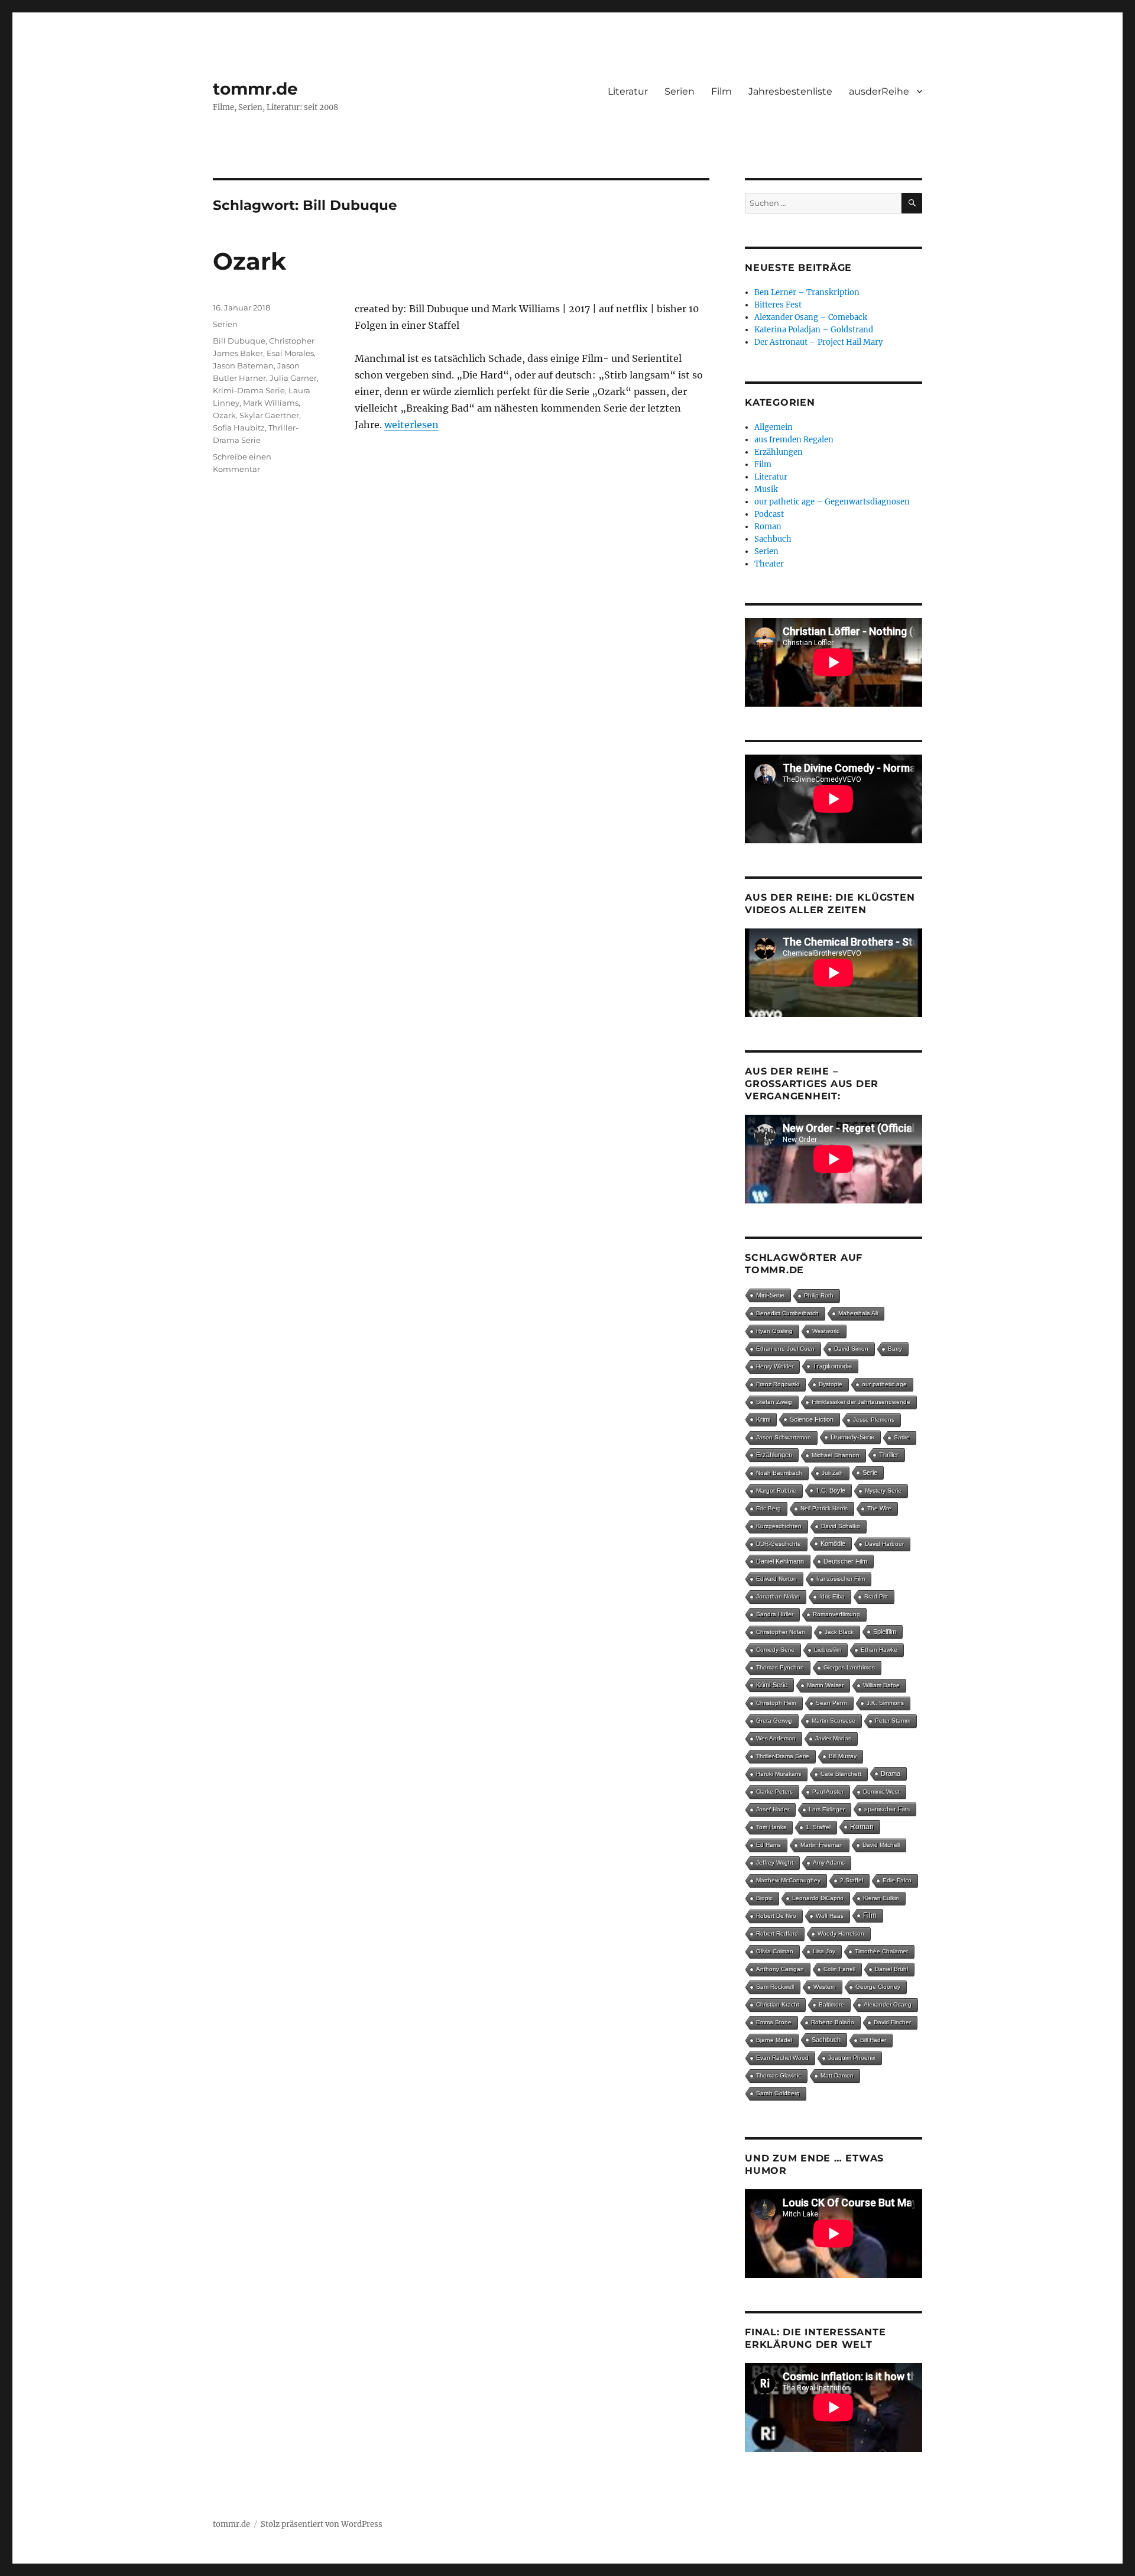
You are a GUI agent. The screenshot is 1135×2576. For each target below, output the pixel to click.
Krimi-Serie (772, 1685)
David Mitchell (881, 1845)
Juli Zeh (832, 1473)
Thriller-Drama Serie (783, 1756)
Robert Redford (777, 1933)
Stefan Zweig (774, 1402)
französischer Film (841, 1579)
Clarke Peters (774, 1792)
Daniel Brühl (891, 1969)
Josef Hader (773, 1809)
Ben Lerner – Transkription (807, 292)
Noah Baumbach (779, 1473)
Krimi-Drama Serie (249, 390)
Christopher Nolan (781, 1632)
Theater (769, 564)
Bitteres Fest (778, 305)
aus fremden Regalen (794, 440)
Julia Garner (293, 378)
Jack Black (839, 1632)
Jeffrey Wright (775, 1863)
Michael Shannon (836, 1455)
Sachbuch (773, 539)
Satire (902, 1437)
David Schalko (841, 1526)
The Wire (879, 1508)
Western (825, 1987)
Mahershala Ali (858, 1313)
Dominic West (881, 1792)
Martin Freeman (822, 1845)
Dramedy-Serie (852, 1437)
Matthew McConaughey (788, 1880)
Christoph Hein (776, 1703)
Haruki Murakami (779, 1774)
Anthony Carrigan (780, 1969)
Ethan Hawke (879, 1650)
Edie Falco (897, 1880)
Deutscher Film (845, 1561)
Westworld (826, 1331)
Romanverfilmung (836, 1614)
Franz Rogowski (778, 1384)
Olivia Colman (775, 1951)
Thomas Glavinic (779, 2075)
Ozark (249, 261)
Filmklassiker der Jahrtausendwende (861, 1402)
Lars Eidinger (827, 1809)
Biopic (764, 1898)
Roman (768, 527)
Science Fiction (812, 1419)
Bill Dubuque (239, 341)
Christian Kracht (778, 2004)
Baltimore (831, 2004)
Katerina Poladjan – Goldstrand (814, 330)
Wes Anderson (776, 1738)
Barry (895, 1349)
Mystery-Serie (883, 1491)
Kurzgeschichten (779, 1526)
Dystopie (831, 1384)
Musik (766, 489)
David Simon (851, 1349)
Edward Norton (776, 1579)
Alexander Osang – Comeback (811, 317)
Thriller (889, 1455)
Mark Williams (271, 403)
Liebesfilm (828, 1650)
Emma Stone (774, 2022)
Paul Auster (828, 1792)
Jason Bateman (243, 365)
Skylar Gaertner (269, 415)
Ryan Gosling (774, 1331)
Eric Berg (768, 1508)
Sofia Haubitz (239, 428)
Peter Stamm (893, 1721)
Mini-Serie (770, 1295)
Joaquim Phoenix (852, 2058)
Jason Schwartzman (784, 1437)
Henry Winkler (775, 1366)
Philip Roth (819, 1295)
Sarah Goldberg (778, 2093)
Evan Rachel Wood (782, 2058)
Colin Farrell (839, 1969)
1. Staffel (818, 1827)
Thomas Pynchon (780, 1667)
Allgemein (774, 427)
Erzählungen (779, 452)
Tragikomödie (832, 1366)
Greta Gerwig (774, 1721)
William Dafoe (881, 1685)
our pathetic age (884, 1384)
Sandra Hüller (775, 1614)
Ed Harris (768, 1845)
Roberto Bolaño (833, 2022)
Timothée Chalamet (881, 1951)
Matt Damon (837, 2075)
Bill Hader (873, 2040)
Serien (680, 91)
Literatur (628, 91)
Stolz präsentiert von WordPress (322, 2524)
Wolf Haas (830, 1916)
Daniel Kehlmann (780, 1561)
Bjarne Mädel (774, 2040)
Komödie (833, 1543)
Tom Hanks (771, 1827)
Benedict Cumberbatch (787, 1313)
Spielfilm (885, 1632)
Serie (870, 1473)
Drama (891, 1774)
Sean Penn (831, 1703)
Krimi (763, 1419)
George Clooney (878, 1987)
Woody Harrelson (841, 1933)
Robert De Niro (776, 1916)
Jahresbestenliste (790, 91)
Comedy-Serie (775, 1650)
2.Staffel (852, 1880)
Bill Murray (843, 1756)
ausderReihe (879, 91)
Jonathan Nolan (778, 1596)
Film (721, 91)
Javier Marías (833, 1738)
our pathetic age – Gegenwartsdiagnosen (832, 502)
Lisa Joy (824, 1951)
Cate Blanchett (841, 1774)
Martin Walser (825, 1685)
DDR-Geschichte (779, 1544)
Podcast (769, 514)
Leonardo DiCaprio (818, 1898)
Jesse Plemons (874, 1420)
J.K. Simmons (885, 1703)
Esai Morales (290, 353)
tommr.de (255, 89)
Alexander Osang (888, 2004)
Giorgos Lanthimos (849, 1667)
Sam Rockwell (775, 1987)
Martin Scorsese (834, 1721)
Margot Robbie (776, 1491)
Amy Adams (829, 1863)
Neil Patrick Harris (824, 1508)
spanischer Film (887, 1809)
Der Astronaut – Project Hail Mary (818, 342)
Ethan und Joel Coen (785, 1349)
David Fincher (892, 2022)
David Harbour (884, 1544)
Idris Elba (832, 1596)
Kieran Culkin (881, 1898)
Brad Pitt (876, 1596)
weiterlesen (411, 425)
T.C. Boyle (831, 1490)
